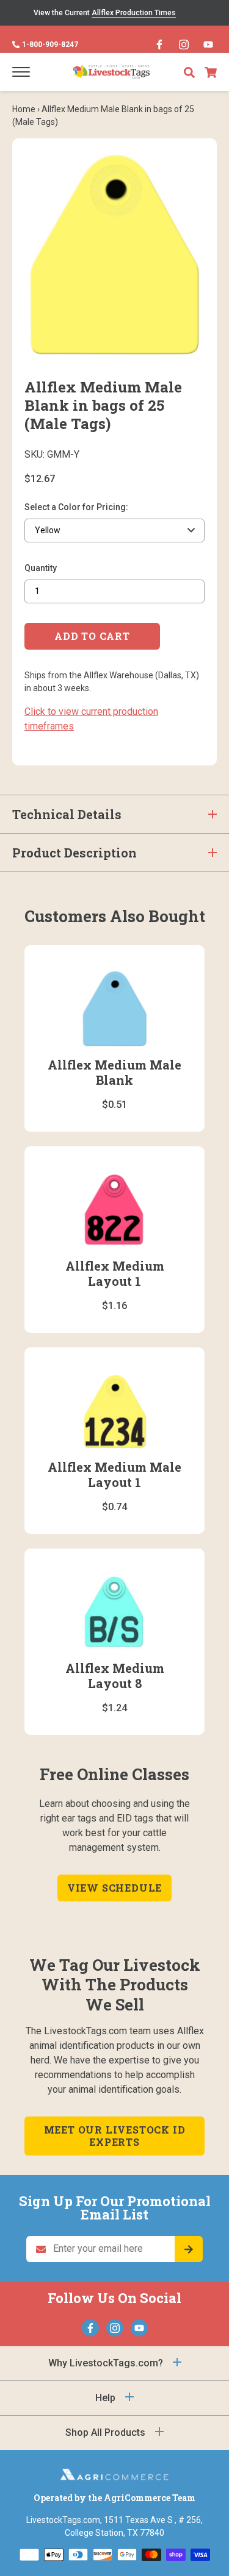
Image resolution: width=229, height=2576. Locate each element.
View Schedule (114, 1888)
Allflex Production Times (134, 13)
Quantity (41, 568)
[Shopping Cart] (211, 72)
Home (24, 109)
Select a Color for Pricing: (76, 507)
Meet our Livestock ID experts (115, 2136)
